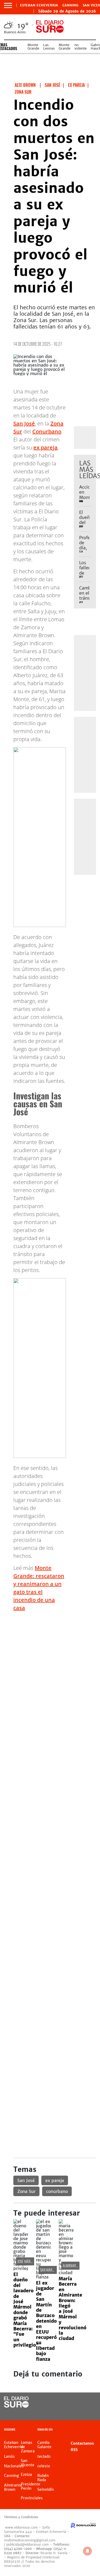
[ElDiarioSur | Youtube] (89, 2412)
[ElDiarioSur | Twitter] (89, 2402)
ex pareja (45, 447)
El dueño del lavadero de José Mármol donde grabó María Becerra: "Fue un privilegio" (26, 2310)
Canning (70, 5)
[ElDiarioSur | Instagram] (78, 2412)
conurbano (57, 2191)
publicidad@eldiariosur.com (28, 2544)
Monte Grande (33, 47)
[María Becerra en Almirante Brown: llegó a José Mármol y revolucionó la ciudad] (66, 2273)
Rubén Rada (43, 2478)
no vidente (81, 47)
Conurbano (47, 431)
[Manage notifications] (87, 2551)
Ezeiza (26, 2475)
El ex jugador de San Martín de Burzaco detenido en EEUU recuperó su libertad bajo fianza (46, 2321)
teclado (44, 2456)
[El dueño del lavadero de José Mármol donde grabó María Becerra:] (21, 2268)
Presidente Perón (31, 2486)
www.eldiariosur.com (21, 2527)
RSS (74, 2450)
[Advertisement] (50, 1666)
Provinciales (32, 2498)
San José (24, 423)
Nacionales (14, 2466)
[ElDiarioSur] (16, 2406)
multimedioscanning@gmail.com (30, 2540)
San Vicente (28, 2463)
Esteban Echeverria (39, 5)
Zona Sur (26, 2191)
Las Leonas (49, 47)
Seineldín (46, 2489)
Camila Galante (44, 2445)
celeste (44, 2466)
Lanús (9, 2456)
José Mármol (27, 2261)
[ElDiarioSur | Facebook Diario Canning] (78, 2402)
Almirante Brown (76, 2266)
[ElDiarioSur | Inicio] (95, 2430)
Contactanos (82, 2443)
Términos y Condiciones (21, 2517)
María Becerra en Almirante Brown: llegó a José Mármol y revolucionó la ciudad (73, 2309)
